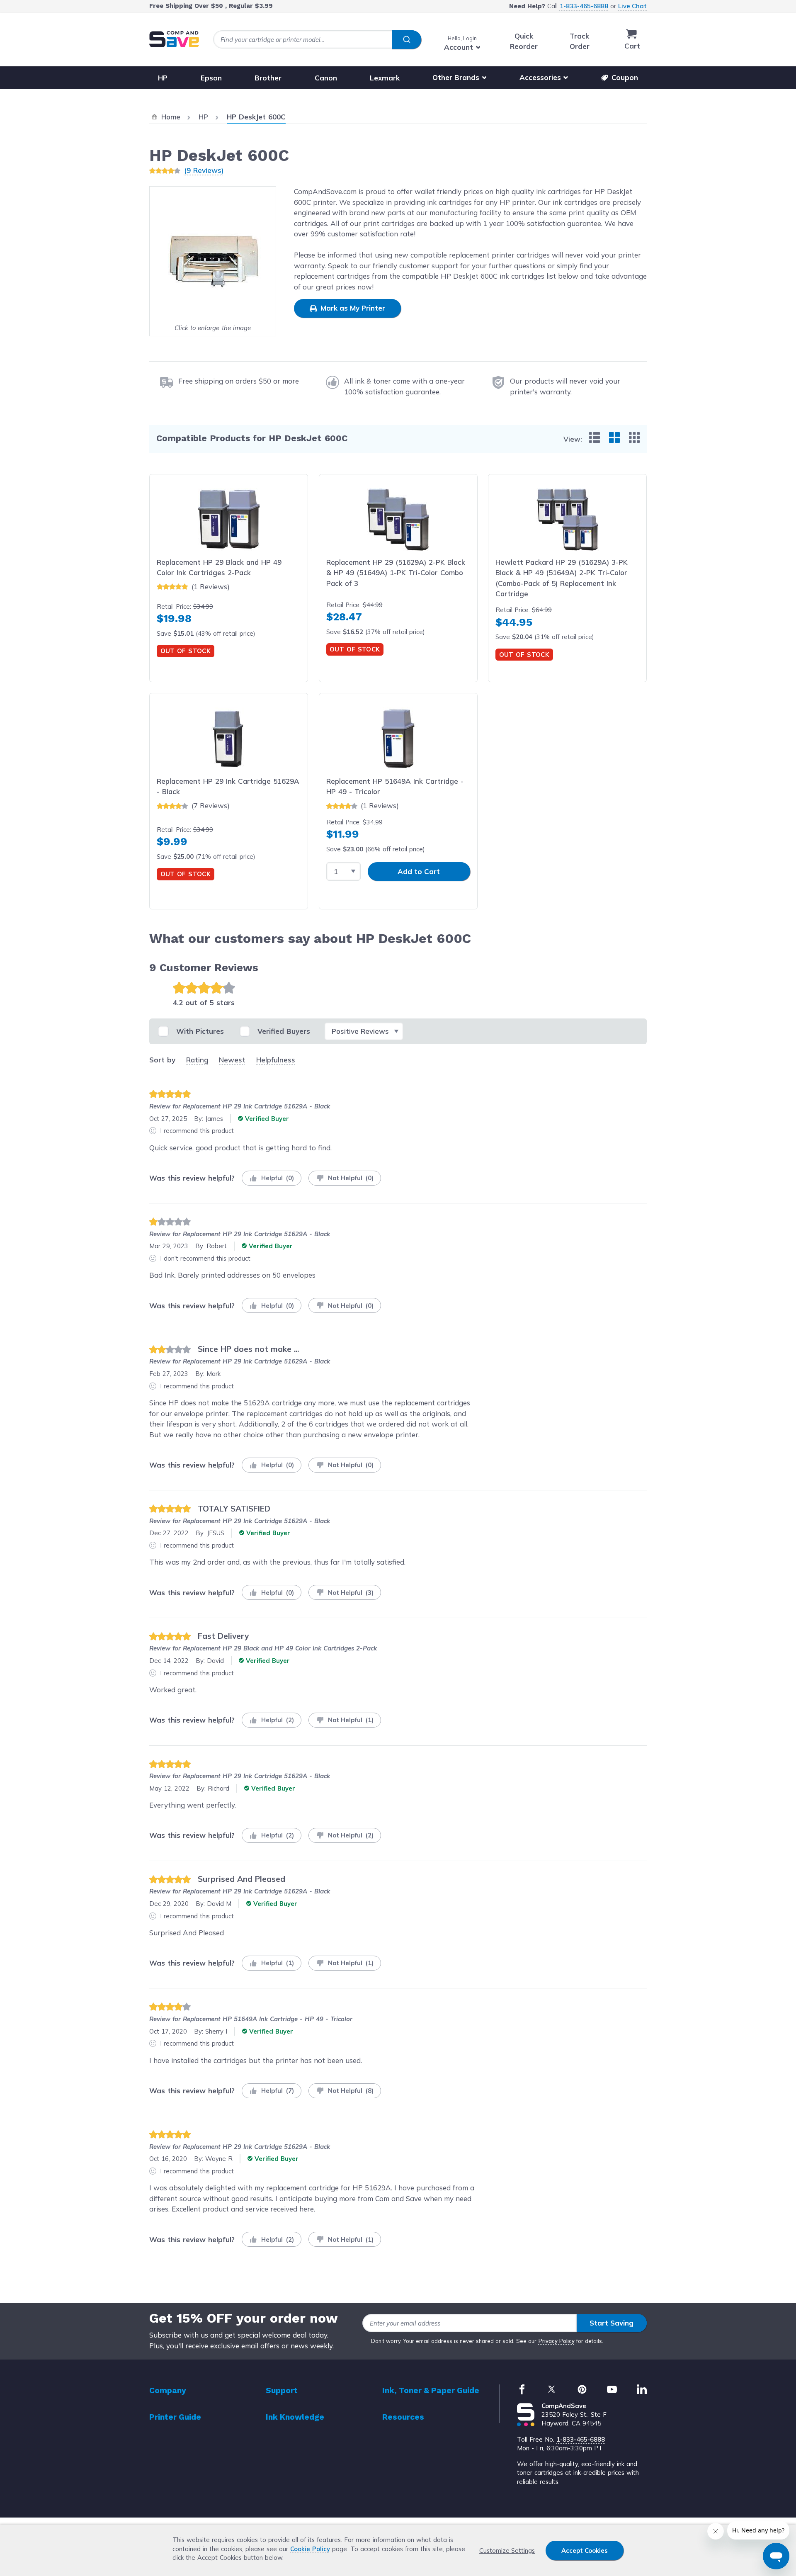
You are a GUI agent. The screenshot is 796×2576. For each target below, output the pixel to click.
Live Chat (632, 6)
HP (163, 77)
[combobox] (317, 40)
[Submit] (406, 40)
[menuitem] (595, 437)
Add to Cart (419, 871)
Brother (268, 77)
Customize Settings (507, 2550)
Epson (211, 77)
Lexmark (385, 77)
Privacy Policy (557, 2341)
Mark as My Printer (352, 308)
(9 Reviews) (204, 170)
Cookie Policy (310, 2549)
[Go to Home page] (174, 39)
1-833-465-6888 (584, 6)
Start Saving (612, 2323)
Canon (326, 77)
